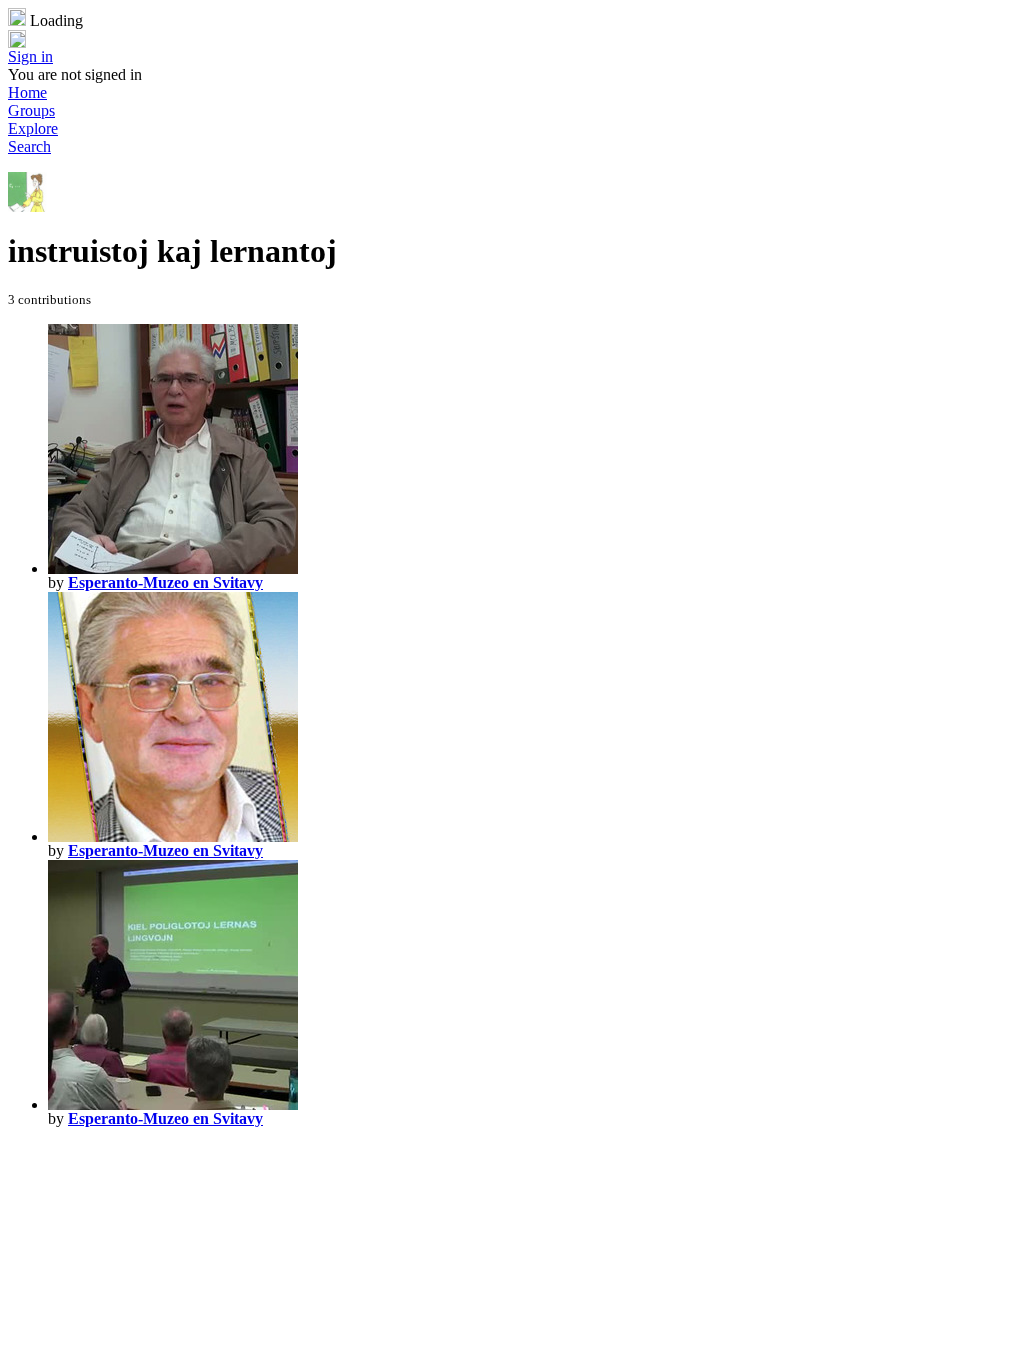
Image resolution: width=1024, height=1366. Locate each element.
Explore (33, 128)
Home (27, 92)
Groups (31, 110)
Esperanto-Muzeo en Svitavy (165, 582)
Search (29, 146)
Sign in (30, 56)
